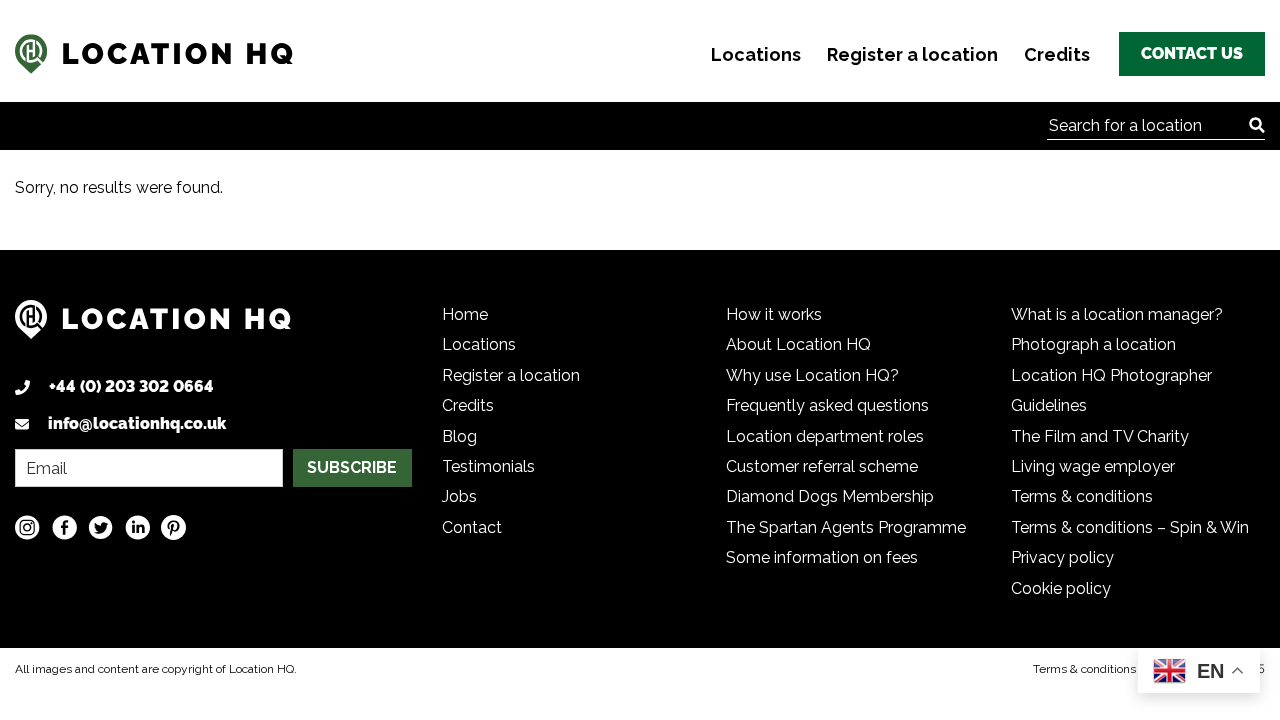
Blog (459, 436)
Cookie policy (1061, 588)
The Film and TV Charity (1100, 436)
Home (465, 314)
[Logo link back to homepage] (153, 327)
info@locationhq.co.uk (137, 423)
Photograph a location (1093, 344)
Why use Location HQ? (812, 375)
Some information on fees (822, 557)
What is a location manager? (1117, 314)
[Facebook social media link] (64, 527)
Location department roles (825, 436)
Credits (1057, 54)
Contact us (1192, 53)
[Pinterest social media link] (173, 527)
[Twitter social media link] (100, 527)
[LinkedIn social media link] (137, 527)
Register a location (912, 54)
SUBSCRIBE (352, 467)
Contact (472, 527)
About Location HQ (798, 344)
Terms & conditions (1082, 496)
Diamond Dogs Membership (830, 496)
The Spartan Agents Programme (846, 527)
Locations (756, 54)
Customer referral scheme (822, 466)
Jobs (459, 496)
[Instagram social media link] (27, 527)
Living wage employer (1093, 466)
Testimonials (488, 466)
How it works (774, 314)
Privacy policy (1062, 557)
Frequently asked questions (827, 405)
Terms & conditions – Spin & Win (1130, 527)
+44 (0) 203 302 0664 (131, 386)
